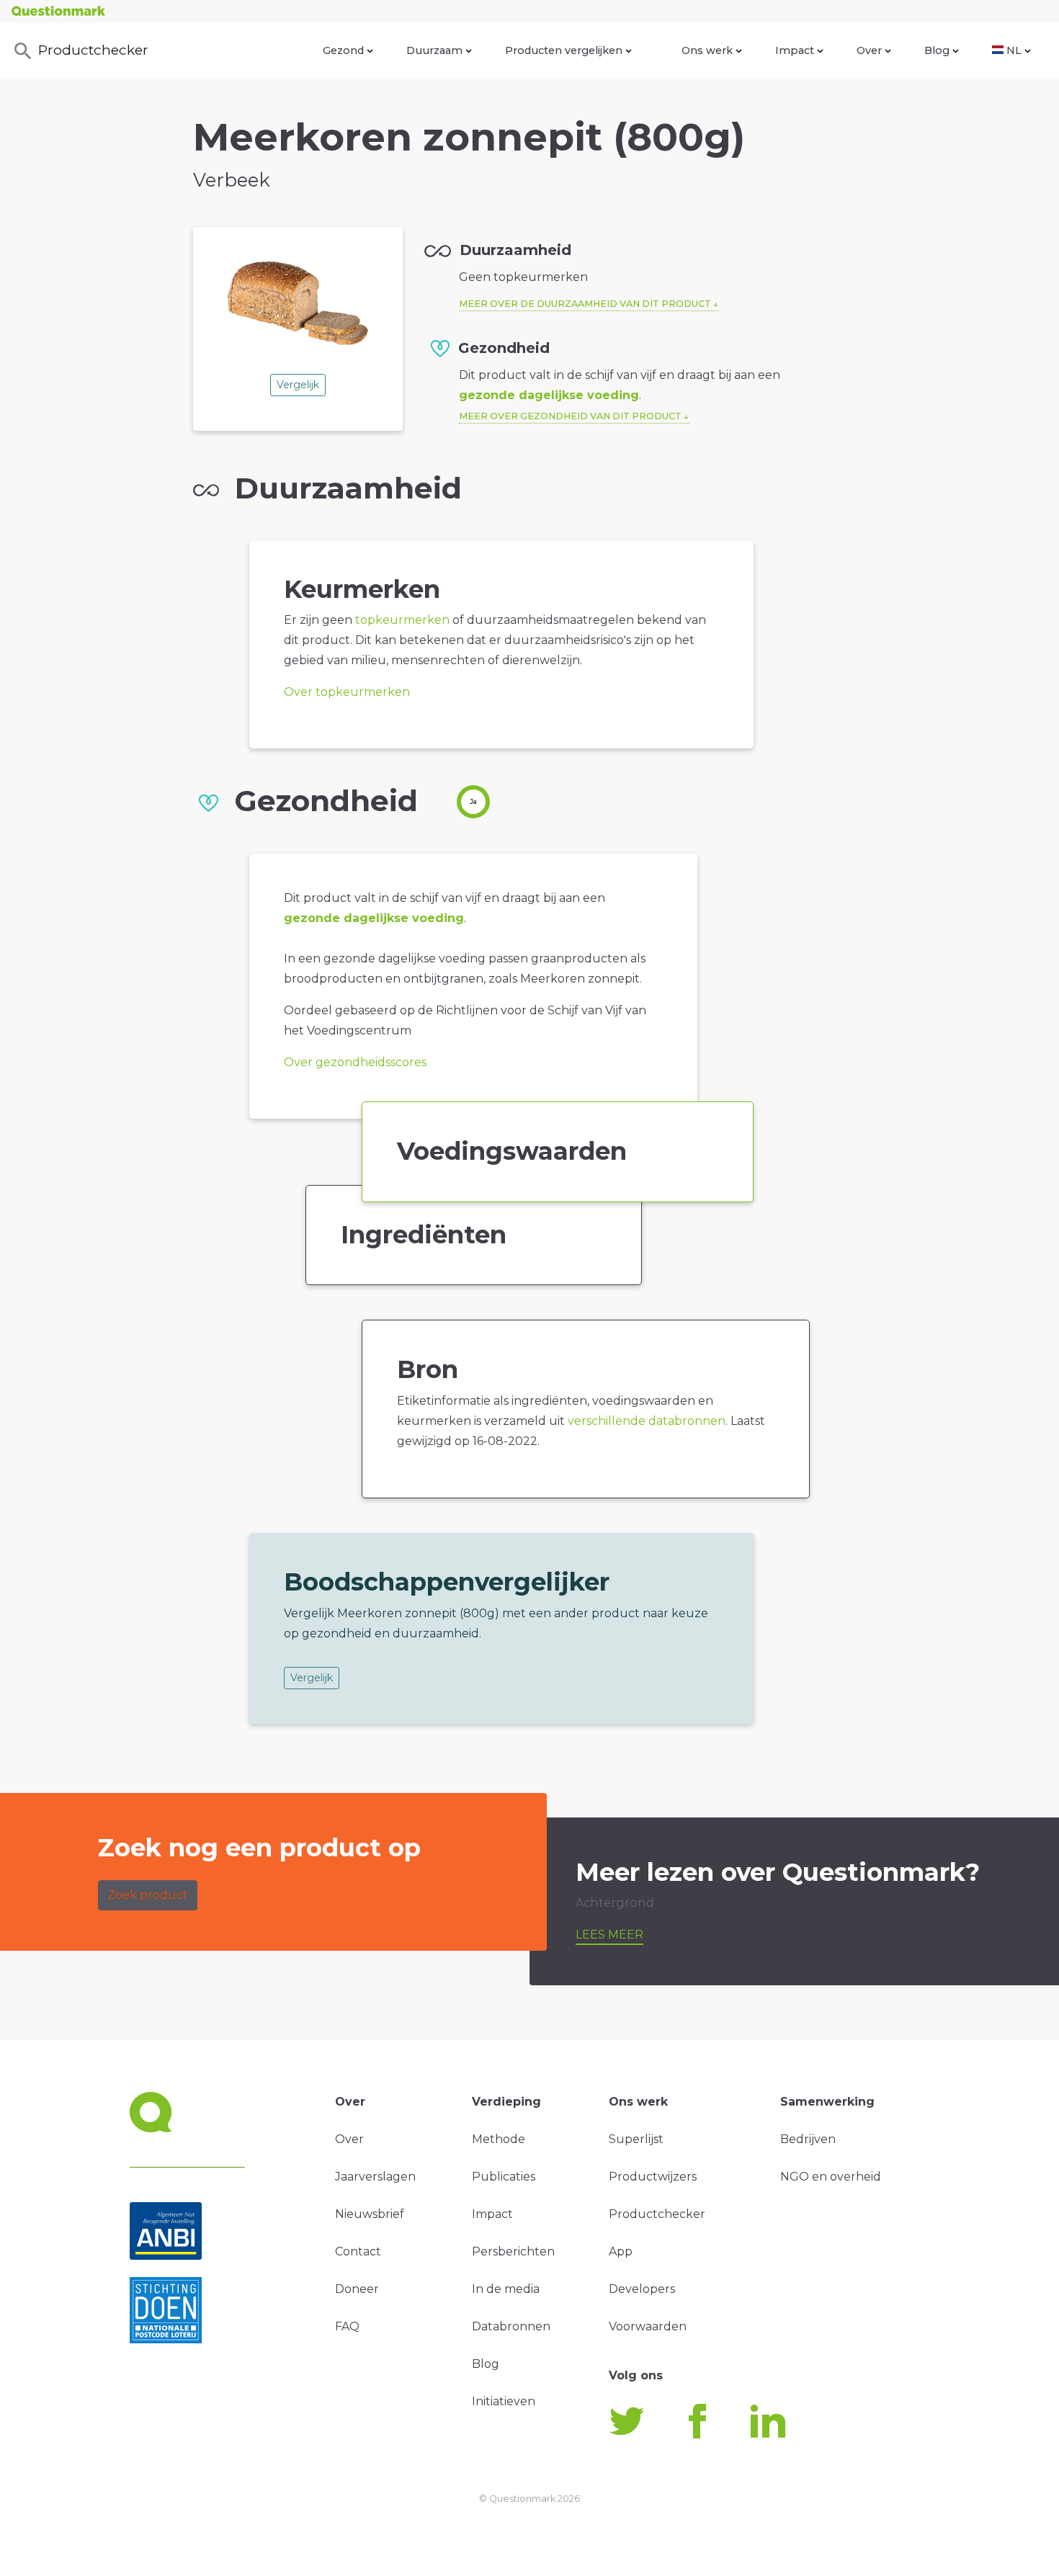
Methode (499, 2139)
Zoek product (148, 1895)
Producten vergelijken (564, 50)
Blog (937, 50)
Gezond (343, 50)
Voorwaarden (648, 2326)
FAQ (347, 2326)
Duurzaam (434, 50)
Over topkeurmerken (347, 692)
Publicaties (504, 2177)
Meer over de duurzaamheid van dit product (585, 304)
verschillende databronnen (647, 1421)
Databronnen (511, 2326)
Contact (358, 2251)
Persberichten (513, 2251)
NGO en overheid (831, 2177)
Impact (795, 50)
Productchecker (93, 50)
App (621, 2251)
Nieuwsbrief (370, 2214)
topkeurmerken (402, 620)
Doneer (357, 2289)
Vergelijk (298, 385)
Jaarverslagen (375, 2177)
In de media (506, 2289)
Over (869, 50)
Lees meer (609, 1935)
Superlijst (636, 2139)
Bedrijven (808, 2139)
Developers (642, 2289)
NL (1014, 50)
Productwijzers (653, 2177)
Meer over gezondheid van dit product (570, 416)
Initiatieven (504, 2401)
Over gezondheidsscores (355, 1062)
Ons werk (707, 50)
